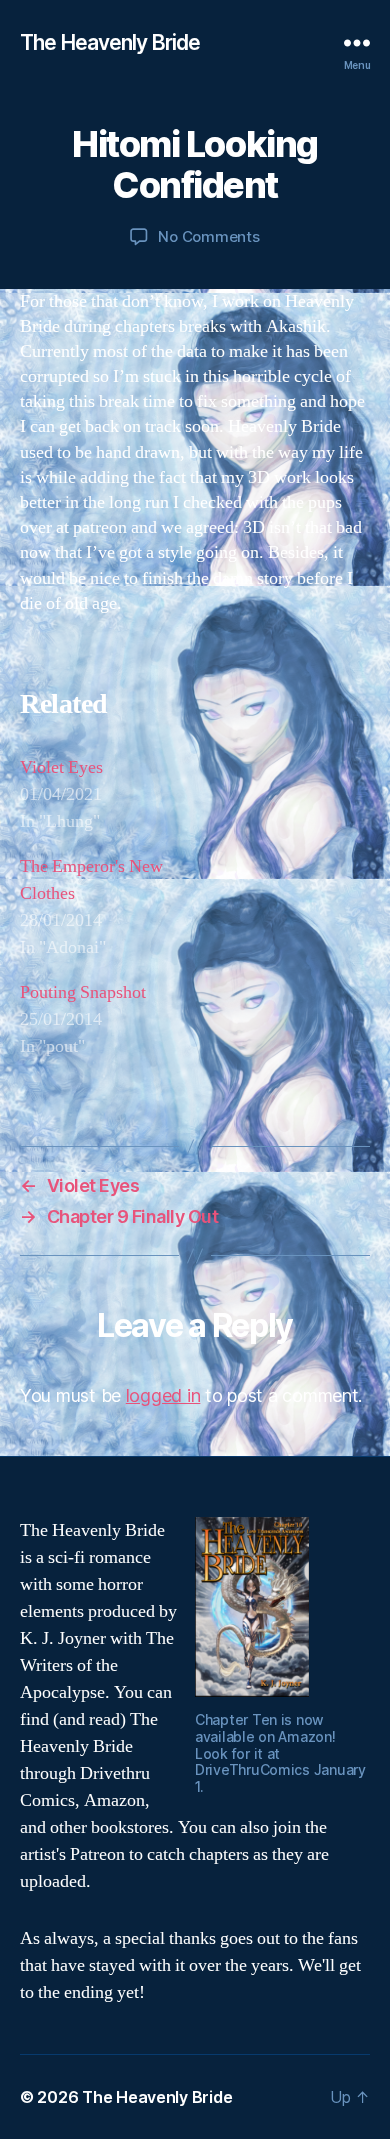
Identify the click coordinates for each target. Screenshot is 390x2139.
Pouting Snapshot (83, 992)
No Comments (208, 236)
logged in (163, 1395)
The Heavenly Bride (110, 42)
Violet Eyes (61, 767)
